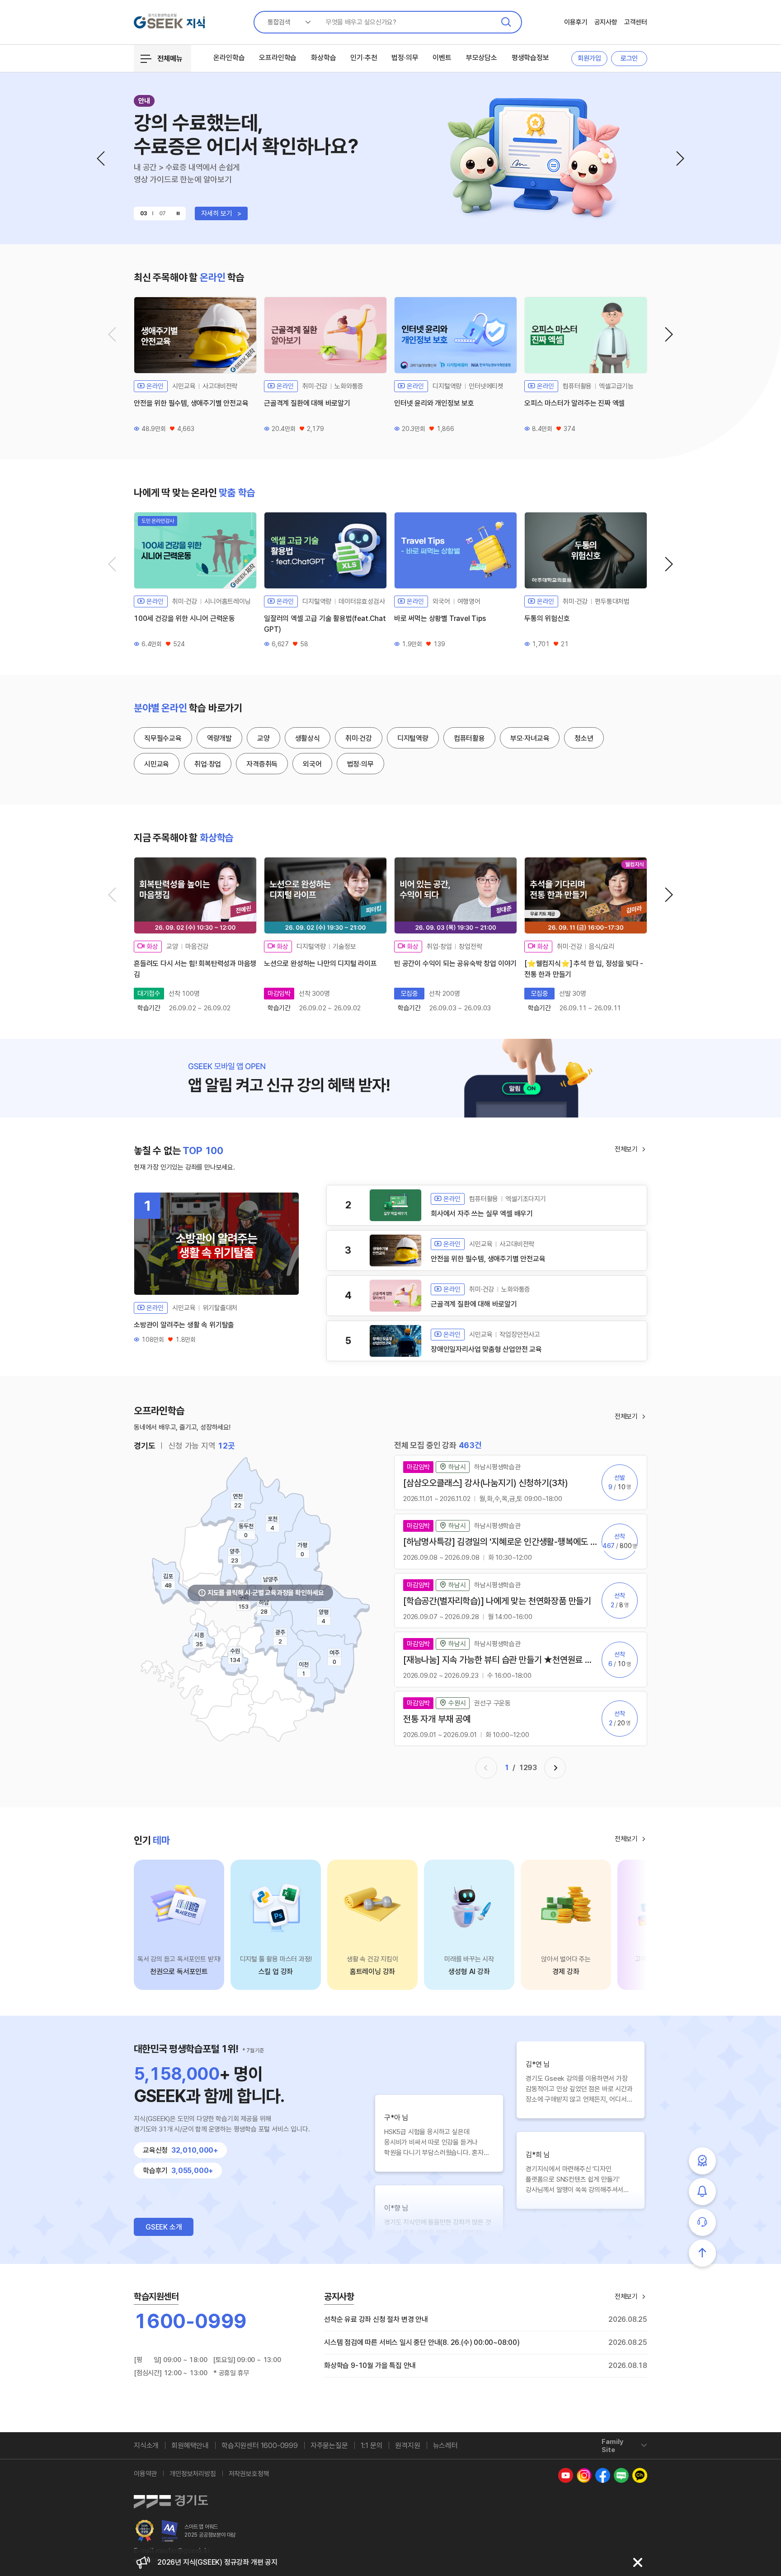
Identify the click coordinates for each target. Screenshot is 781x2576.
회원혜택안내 (190, 2446)
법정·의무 (405, 58)
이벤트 (442, 58)
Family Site (612, 2446)
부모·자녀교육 (530, 738)
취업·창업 (208, 764)
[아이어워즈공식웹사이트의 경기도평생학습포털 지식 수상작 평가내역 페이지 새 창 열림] (170, 2531)
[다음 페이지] (555, 1768)
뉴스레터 (445, 2446)
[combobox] (286, 22)
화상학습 (323, 58)
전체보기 (626, 1149)
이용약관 (145, 2474)
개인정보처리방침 (193, 2474)
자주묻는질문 (329, 2446)
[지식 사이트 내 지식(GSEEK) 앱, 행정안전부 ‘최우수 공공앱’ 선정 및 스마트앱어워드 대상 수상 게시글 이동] (145, 2531)
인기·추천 (364, 58)
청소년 (584, 738)
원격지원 (407, 2446)
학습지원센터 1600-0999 (260, 2446)
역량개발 (219, 738)
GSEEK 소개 (164, 2227)
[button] (101, 159)
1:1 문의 (372, 2446)
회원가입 (589, 58)
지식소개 (146, 2446)
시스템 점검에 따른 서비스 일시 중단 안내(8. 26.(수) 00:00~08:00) (422, 2342)
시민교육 (157, 764)
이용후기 (576, 22)
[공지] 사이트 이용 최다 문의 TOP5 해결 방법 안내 (229, 2562)
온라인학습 (229, 58)
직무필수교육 (163, 738)
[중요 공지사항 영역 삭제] (638, 2562)
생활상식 (308, 738)
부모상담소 (482, 58)
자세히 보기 (221, 213)
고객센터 (636, 22)
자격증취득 (262, 764)
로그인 (629, 58)
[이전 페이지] (486, 1768)
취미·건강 (359, 738)
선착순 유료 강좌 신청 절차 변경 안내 (376, 2319)
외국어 (312, 764)
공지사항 (606, 22)
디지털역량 (413, 738)
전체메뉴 (170, 59)
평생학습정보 (530, 58)
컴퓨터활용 (469, 738)
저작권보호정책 (249, 2474)
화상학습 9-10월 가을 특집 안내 (370, 2365)
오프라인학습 (278, 58)
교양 (263, 738)
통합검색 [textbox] (279, 22)
